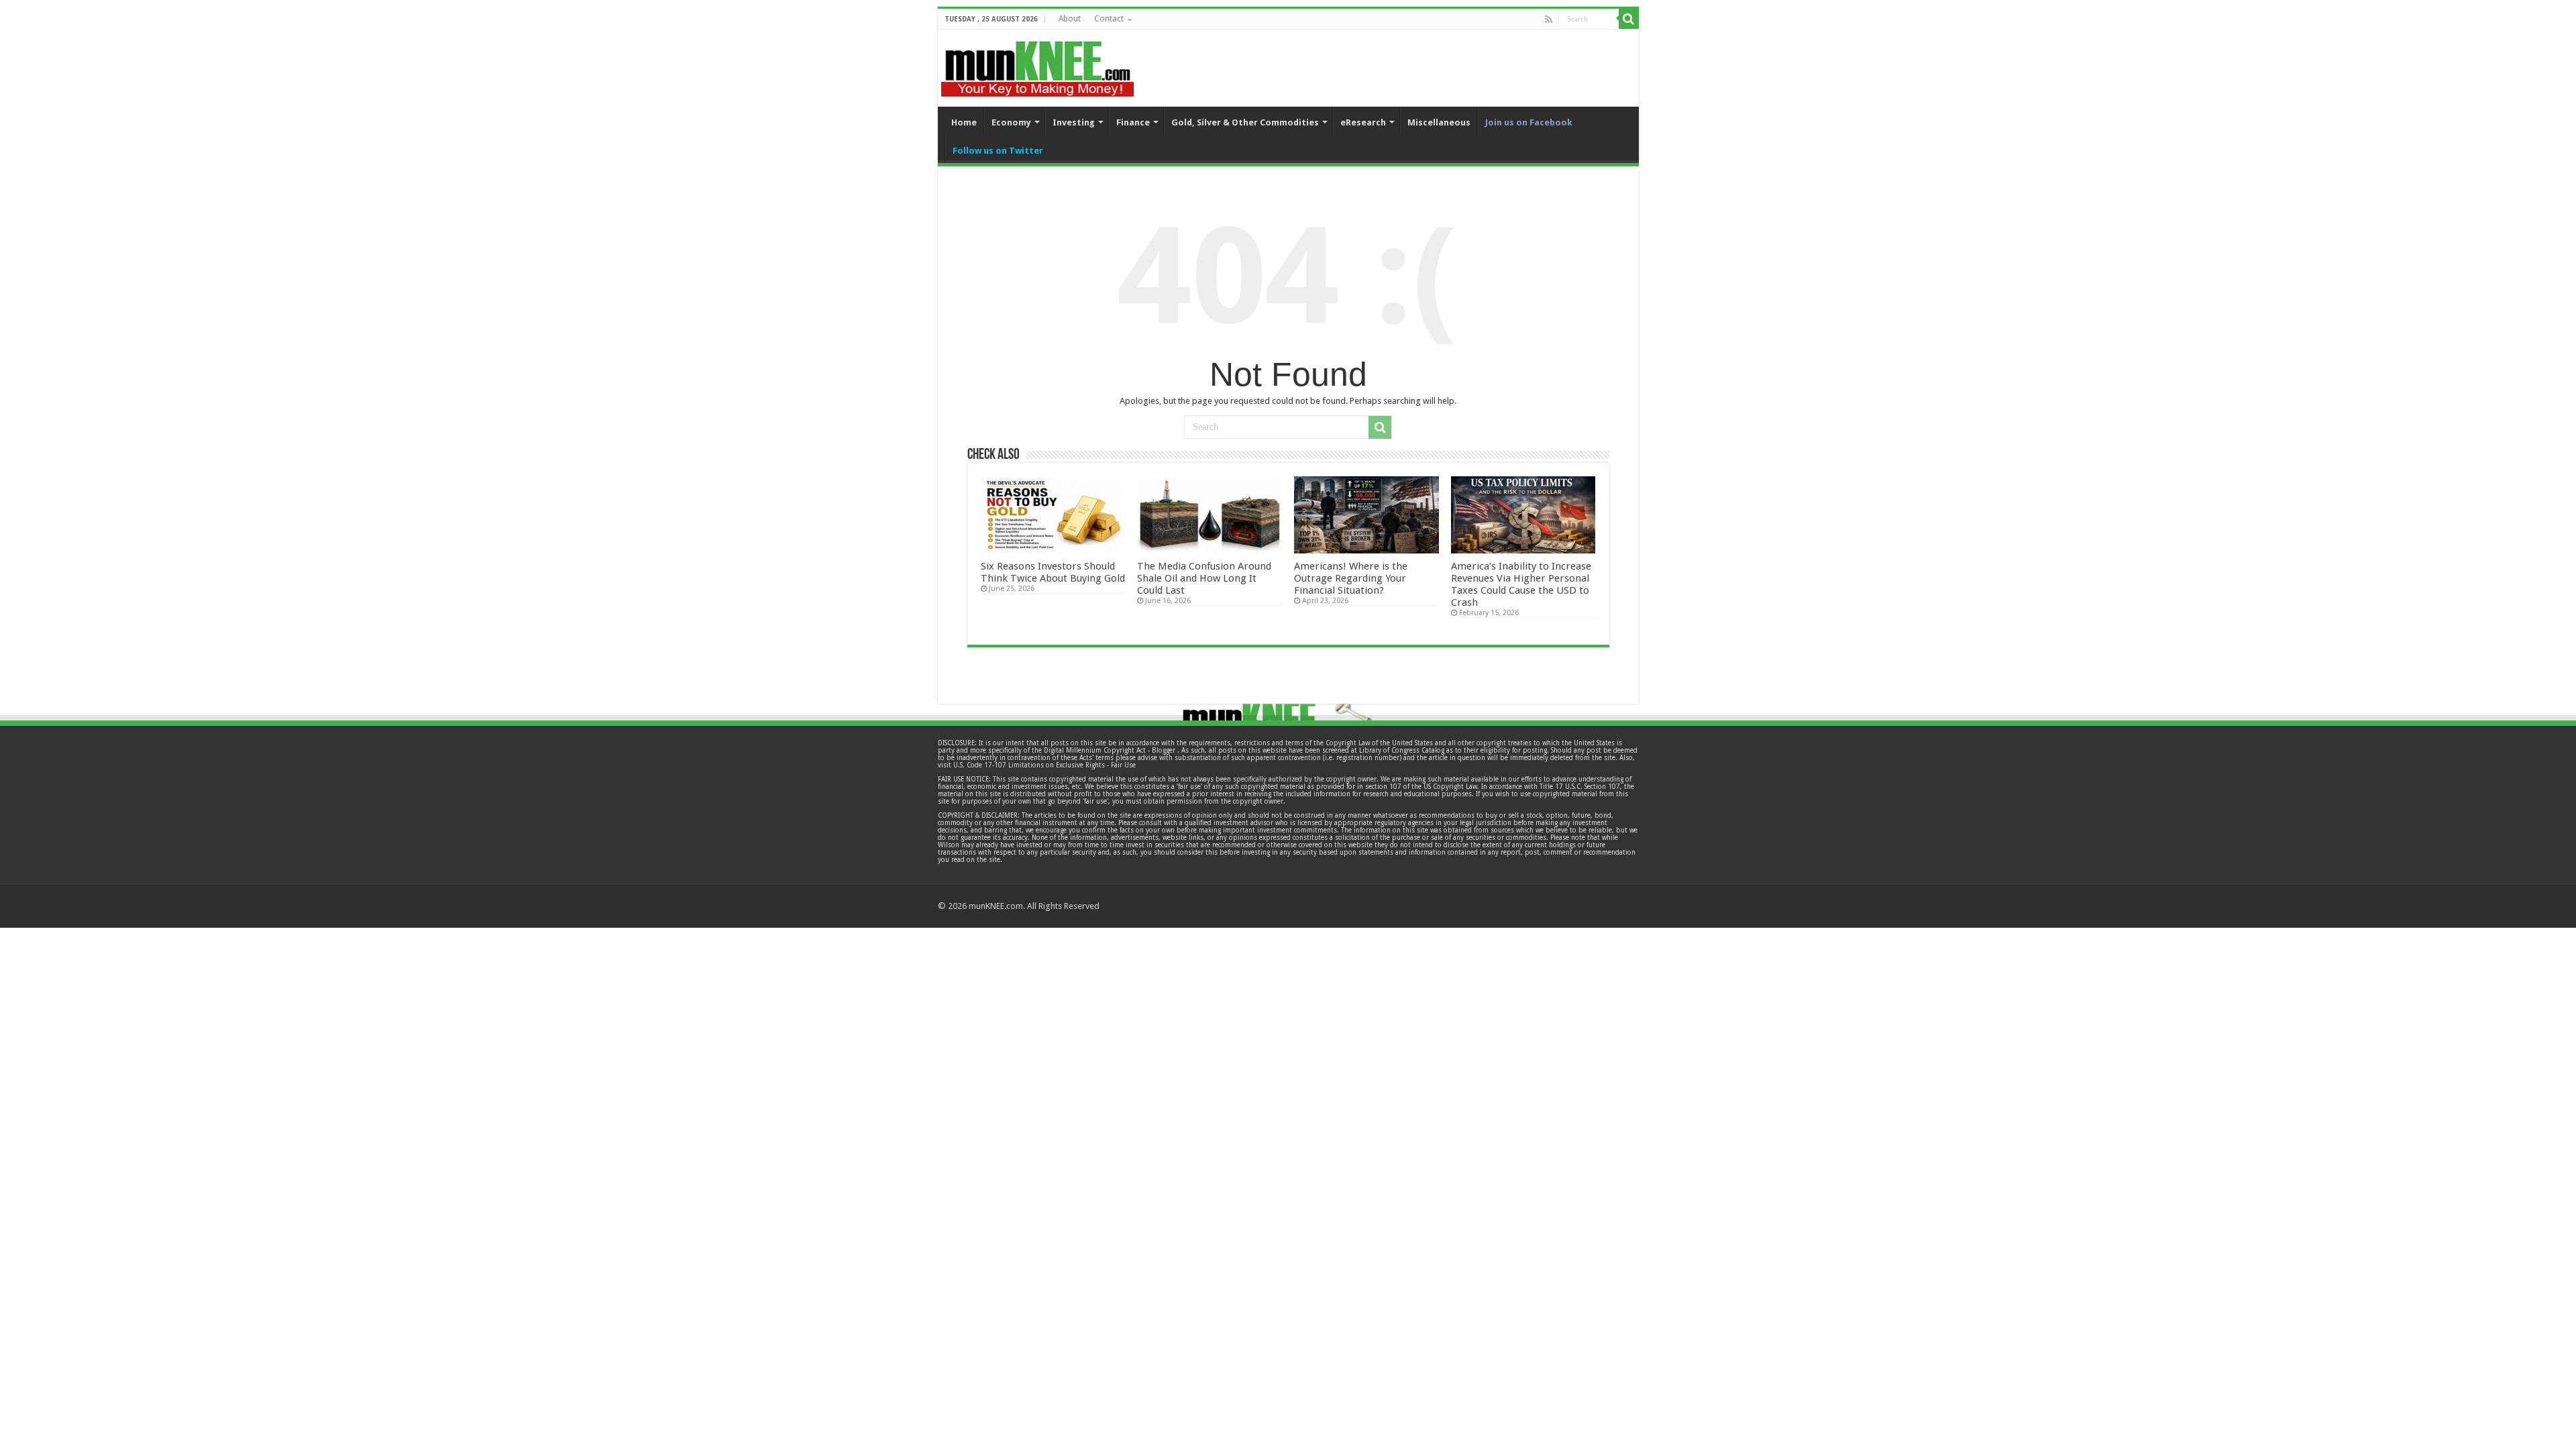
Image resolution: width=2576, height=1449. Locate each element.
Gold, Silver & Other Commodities (1245, 122)
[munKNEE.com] (1037, 64)
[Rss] (1549, 19)
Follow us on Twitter (998, 151)
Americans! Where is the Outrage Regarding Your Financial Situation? (1351, 578)
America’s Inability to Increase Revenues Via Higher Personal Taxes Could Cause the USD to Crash (1521, 584)
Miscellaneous (1439, 122)
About (1070, 19)
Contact (1109, 19)
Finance (1133, 122)
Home (964, 122)
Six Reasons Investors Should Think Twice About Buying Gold (1053, 572)
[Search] (1629, 19)
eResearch (1363, 122)
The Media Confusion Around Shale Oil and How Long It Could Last (1204, 578)
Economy (1011, 122)
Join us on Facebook (1529, 122)
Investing (1074, 122)
